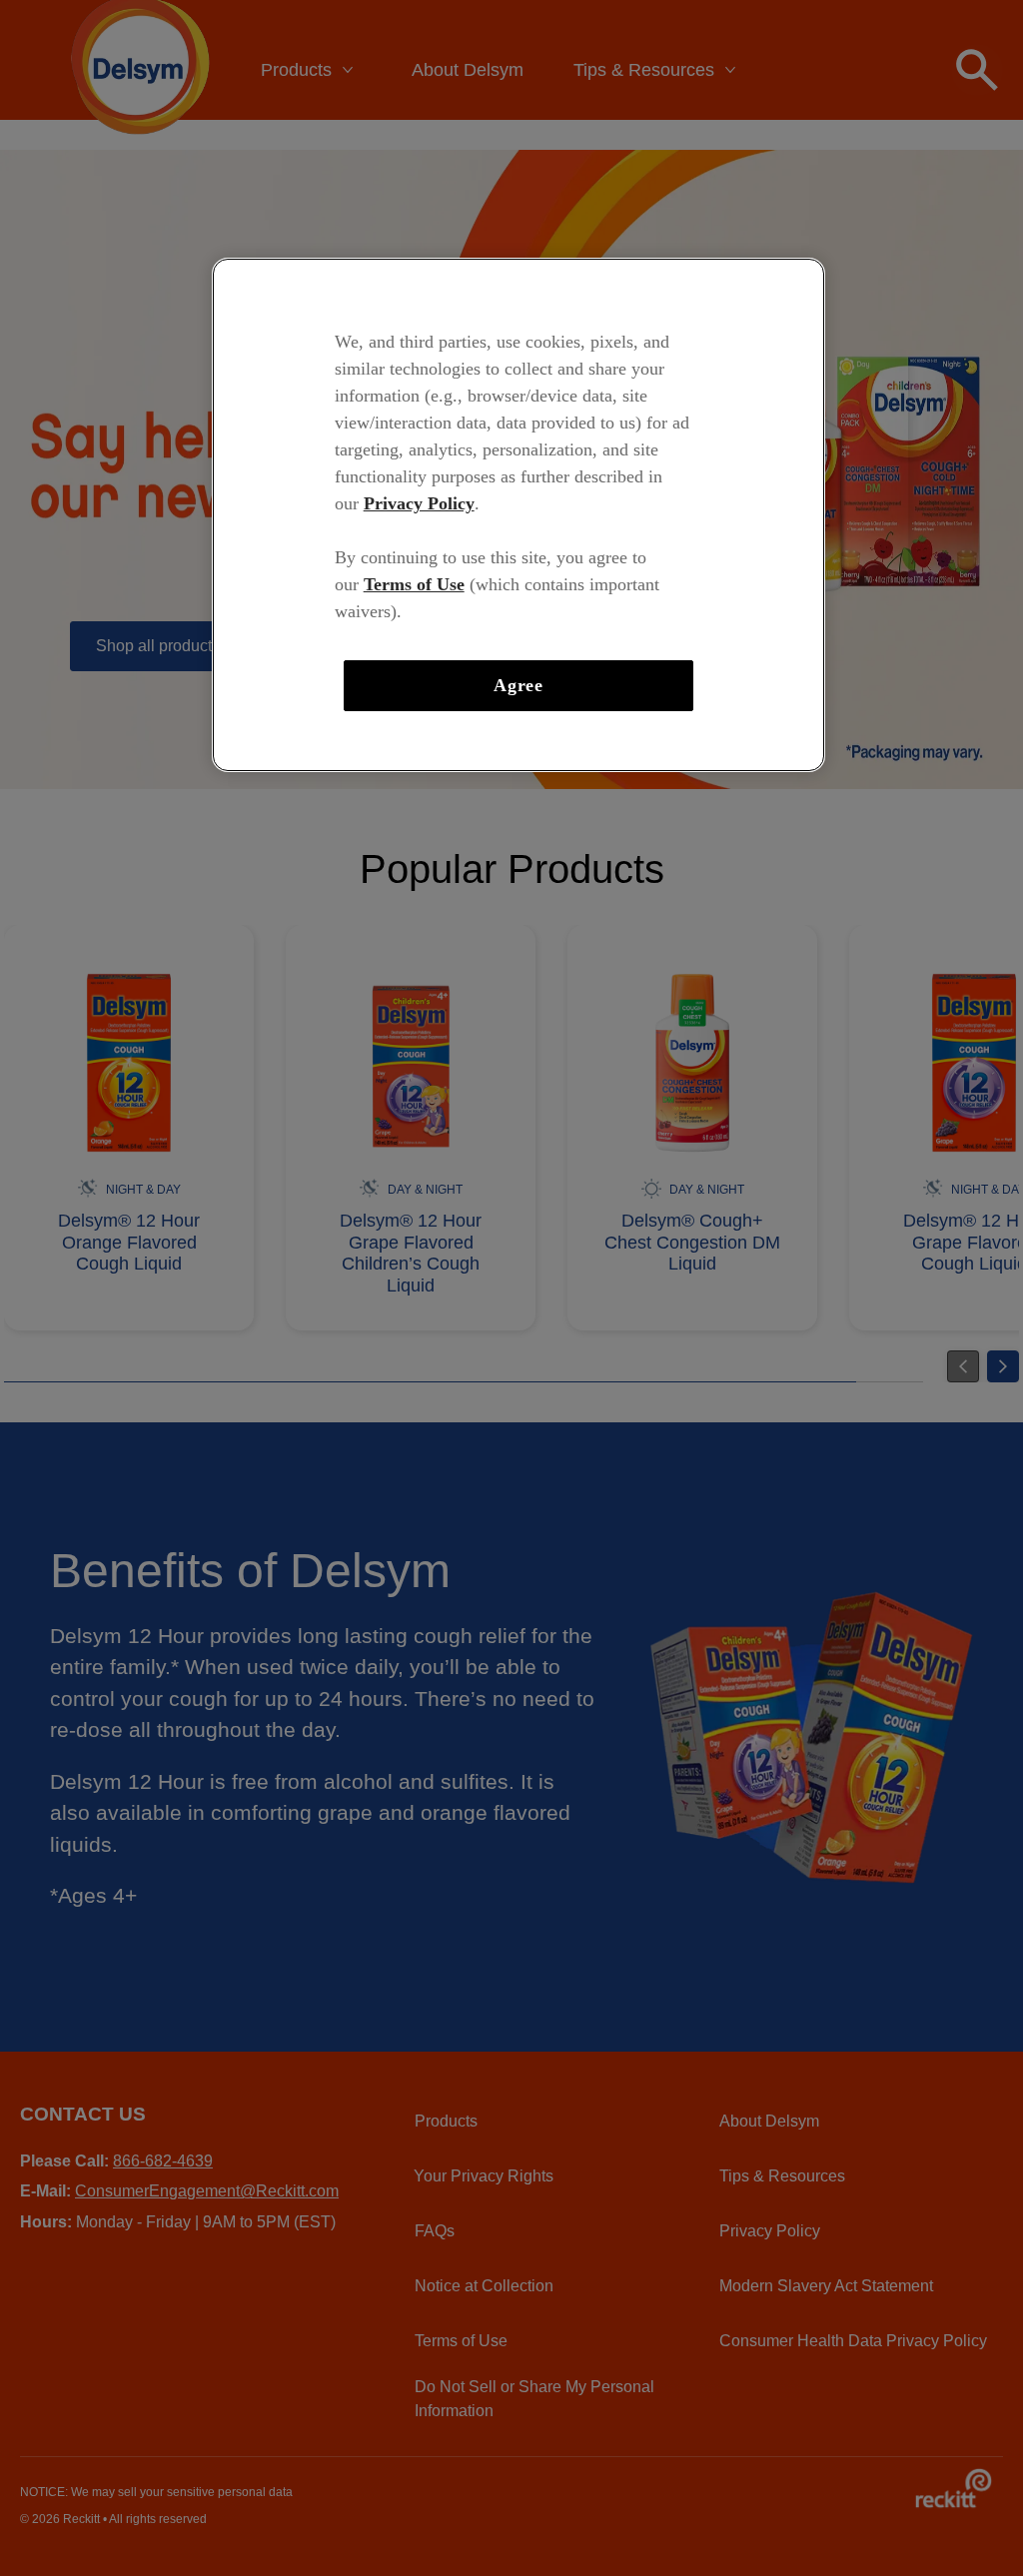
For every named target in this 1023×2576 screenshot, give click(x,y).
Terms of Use (414, 584)
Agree (519, 685)
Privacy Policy (419, 503)
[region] (518, 515)
